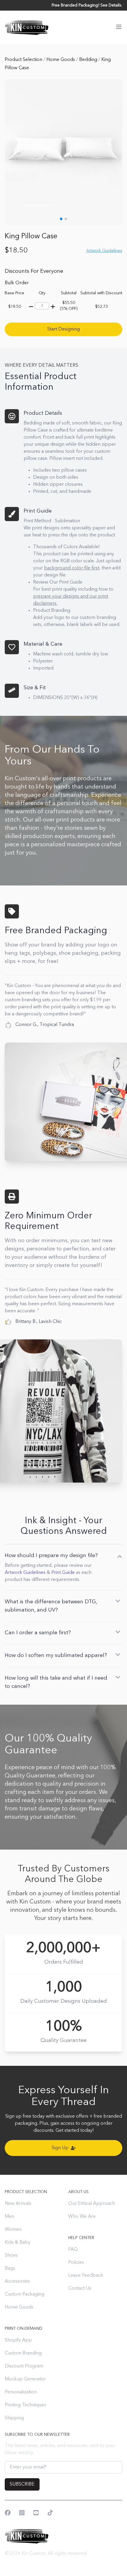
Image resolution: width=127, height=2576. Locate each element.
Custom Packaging (25, 2294)
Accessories (17, 2281)
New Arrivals (18, 2204)
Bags (10, 2268)
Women (13, 2230)
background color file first (72, 568)
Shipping (14, 2418)
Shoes (11, 2256)
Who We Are (82, 2217)
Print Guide (63, 1573)
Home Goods (61, 60)
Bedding (89, 60)
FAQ (73, 2250)
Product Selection (24, 60)
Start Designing (63, 329)
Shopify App (18, 2340)
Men (9, 2217)
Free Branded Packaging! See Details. (87, 5)
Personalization (21, 2392)
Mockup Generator (25, 2379)
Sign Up (60, 2148)
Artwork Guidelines (25, 1573)
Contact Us (80, 2289)
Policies (76, 2263)
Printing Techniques (25, 2405)
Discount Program (24, 2366)
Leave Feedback (86, 2276)
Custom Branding (23, 2353)
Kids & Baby (18, 2243)
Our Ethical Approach (92, 2204)
